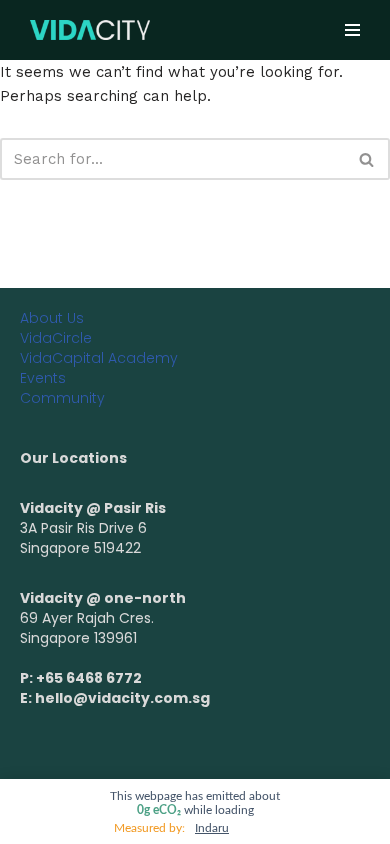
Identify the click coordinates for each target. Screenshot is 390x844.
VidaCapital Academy (99, 358)
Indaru (212, 828)
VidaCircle (56, 338)
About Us (52, 318)
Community (62, 398)
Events (43, 378)
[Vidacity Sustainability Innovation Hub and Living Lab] (90, 29)
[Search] (367, 159)
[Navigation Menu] (352, 30)
